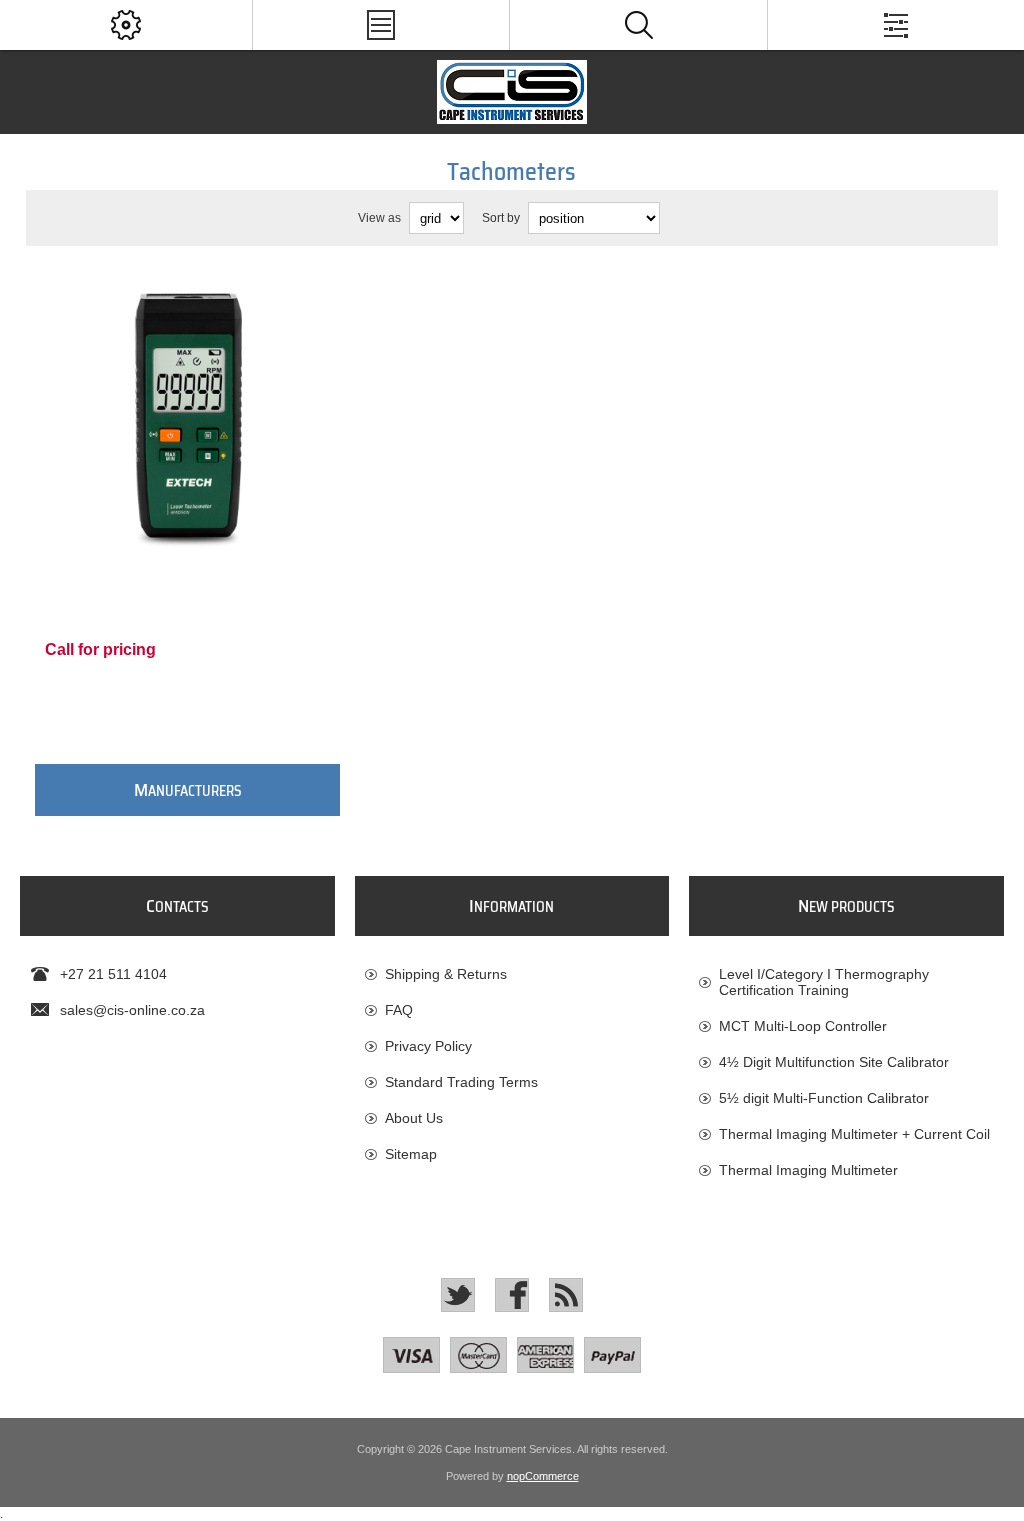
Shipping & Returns (446, 974)
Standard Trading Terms (461, 1082)
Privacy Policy (428, 1046)
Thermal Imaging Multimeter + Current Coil (854, 1134)
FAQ (399, 1010)
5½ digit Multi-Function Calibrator (824, 1098)
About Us (414, 1118)
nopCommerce (543, 1476)
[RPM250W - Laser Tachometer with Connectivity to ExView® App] (187, 418)
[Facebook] (512, 1295)
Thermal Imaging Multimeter (808, 1170)
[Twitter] (458, 1295)
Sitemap (411, 1154)
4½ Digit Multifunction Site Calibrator (834, 1062)
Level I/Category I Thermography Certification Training (824, 982)
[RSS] (566, 1295)
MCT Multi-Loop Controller (803, 1026)
